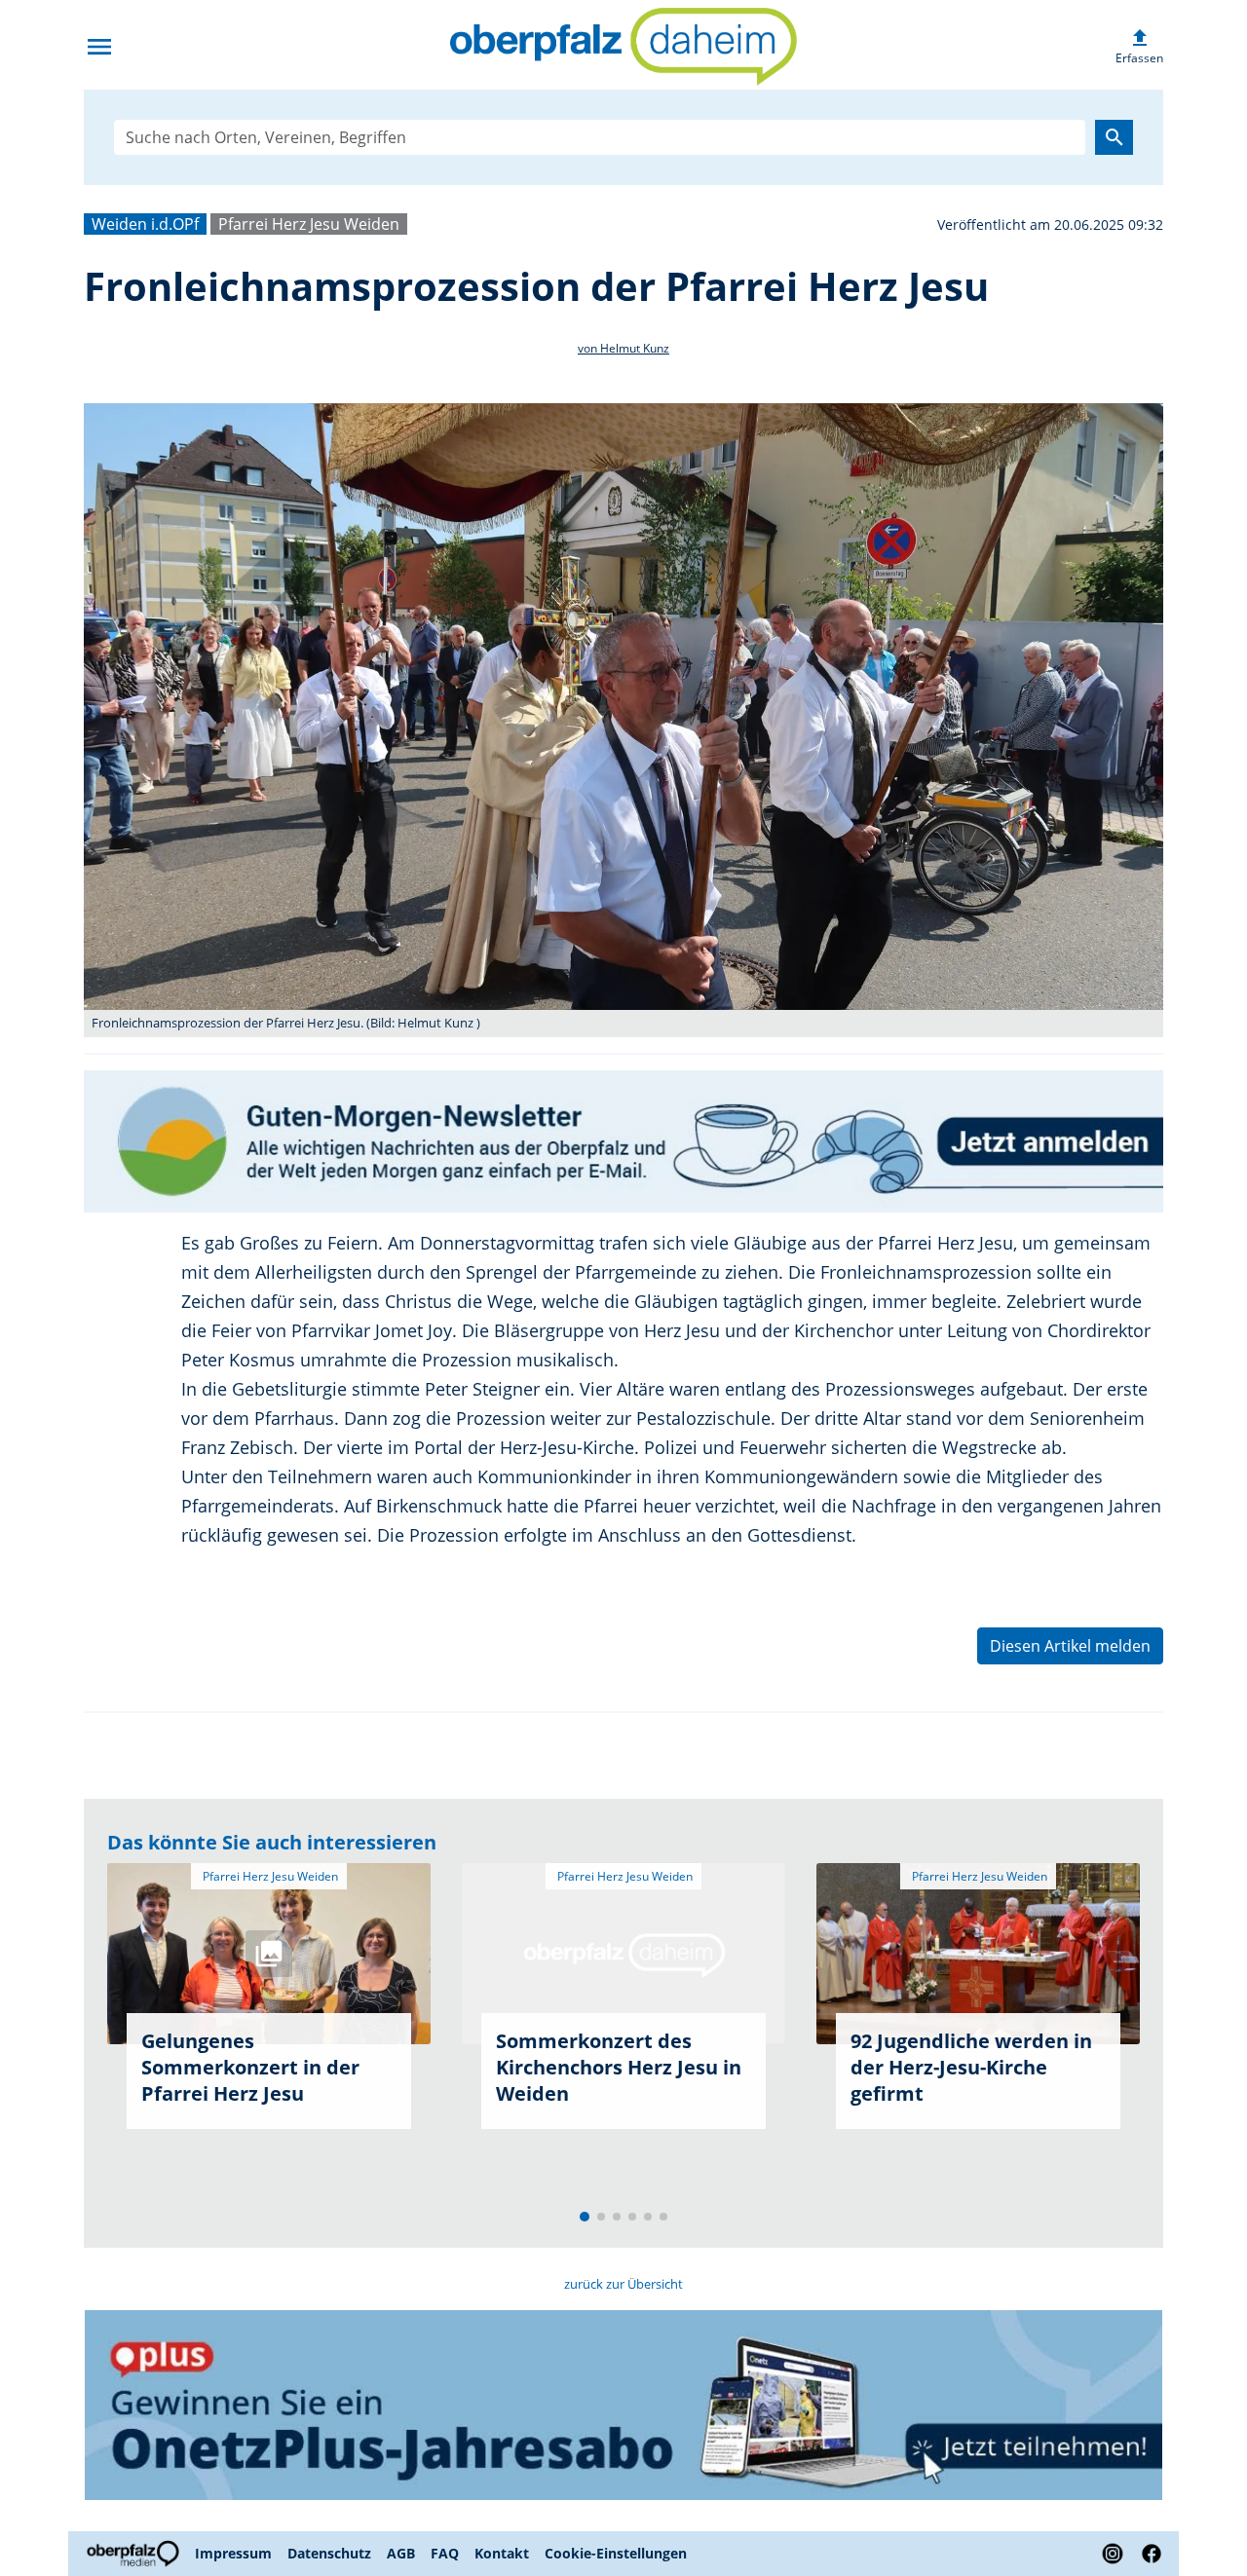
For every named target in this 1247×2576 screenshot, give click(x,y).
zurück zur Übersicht (623, 2284)
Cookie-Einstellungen (616, 2553)
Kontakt (502, 2553)
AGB (401, 2553)
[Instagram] (1113, 2554)
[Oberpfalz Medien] (135, 2554)
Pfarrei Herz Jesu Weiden (309, 224)
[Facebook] (1148, 2554)
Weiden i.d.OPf (145, 224)
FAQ (445, 2553)
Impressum (233, 2553)
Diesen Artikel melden (1070, 1646)
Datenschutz (329, 2553)
